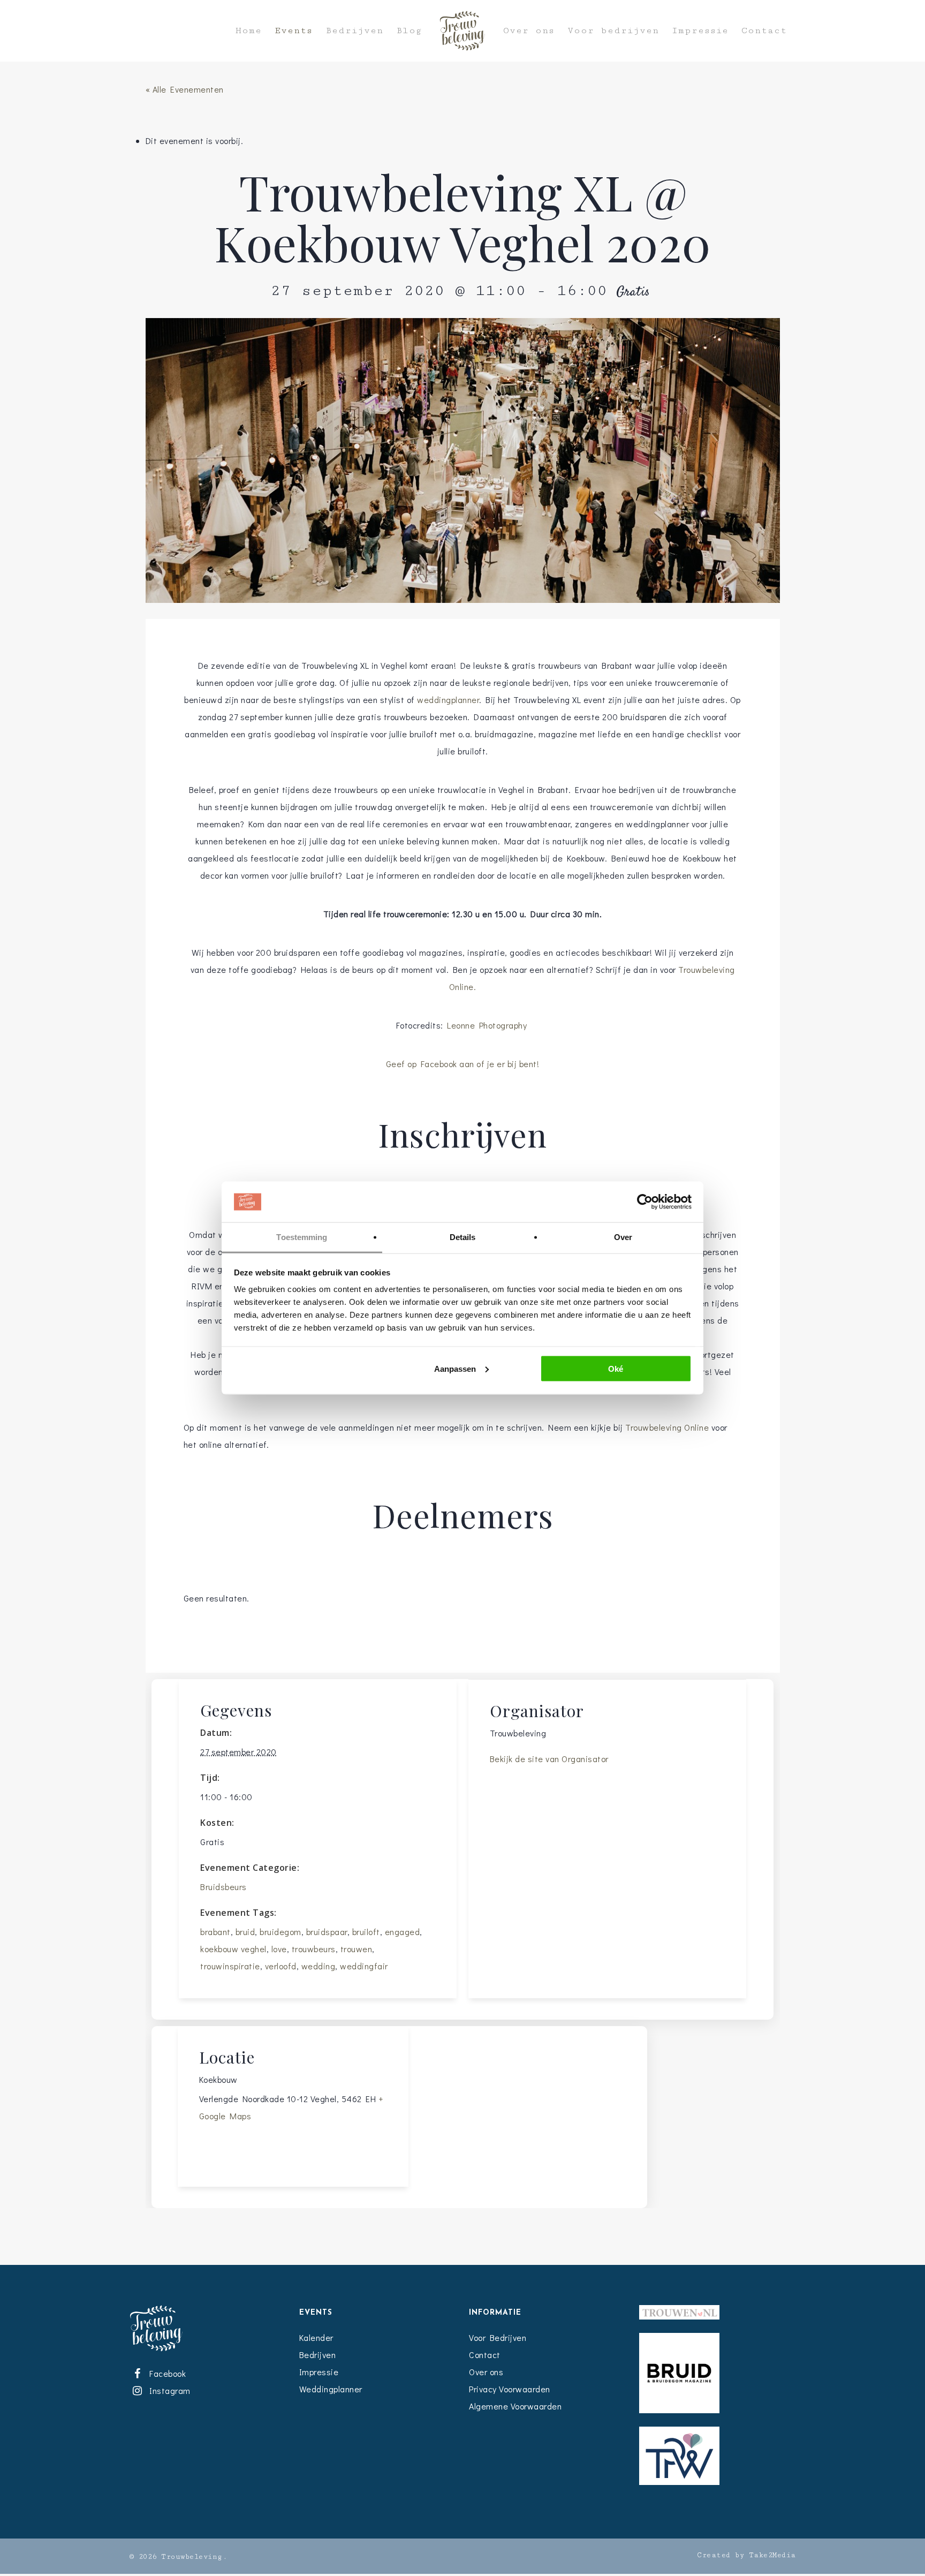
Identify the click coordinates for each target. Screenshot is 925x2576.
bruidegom (280, 1932)
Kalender (316, 2337)
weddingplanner (448, 700)
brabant (215, 1932)
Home (249, 31)
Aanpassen (455, 1368)
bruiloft (366, 1932)
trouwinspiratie (230, 1966)
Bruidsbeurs (223, 1887)
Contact (764, 31)
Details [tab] (463, 1237)
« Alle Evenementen (185, 89)
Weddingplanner (331, 2389)
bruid (245, 1932)
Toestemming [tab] (302, 1237)
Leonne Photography (488, 1025)
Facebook (166, 2373)
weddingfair (364, 1966)
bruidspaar (327, 1932)
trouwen (357, 1949)
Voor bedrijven (613, 31)
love (279, 1949)
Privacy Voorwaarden (510, 2389)
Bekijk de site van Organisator (549, 1759)
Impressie (700, 31)
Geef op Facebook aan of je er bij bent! (463, 1064)
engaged (403, 1932)
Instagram (168, 2390)
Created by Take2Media (746, 2555)
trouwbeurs (314, 1949)
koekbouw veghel (233, 1949)
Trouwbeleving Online (667, 1427)
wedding (319, 1966)
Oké (616, 1368)
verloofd (281, 1966)
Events (294, 31)
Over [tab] (623, 1237)
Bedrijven (354, 31)
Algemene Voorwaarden (515, 2406)
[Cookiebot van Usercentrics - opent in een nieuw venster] (645, 1202)
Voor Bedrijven (498, 2337)
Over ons (529, 31)
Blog (409, 31)
